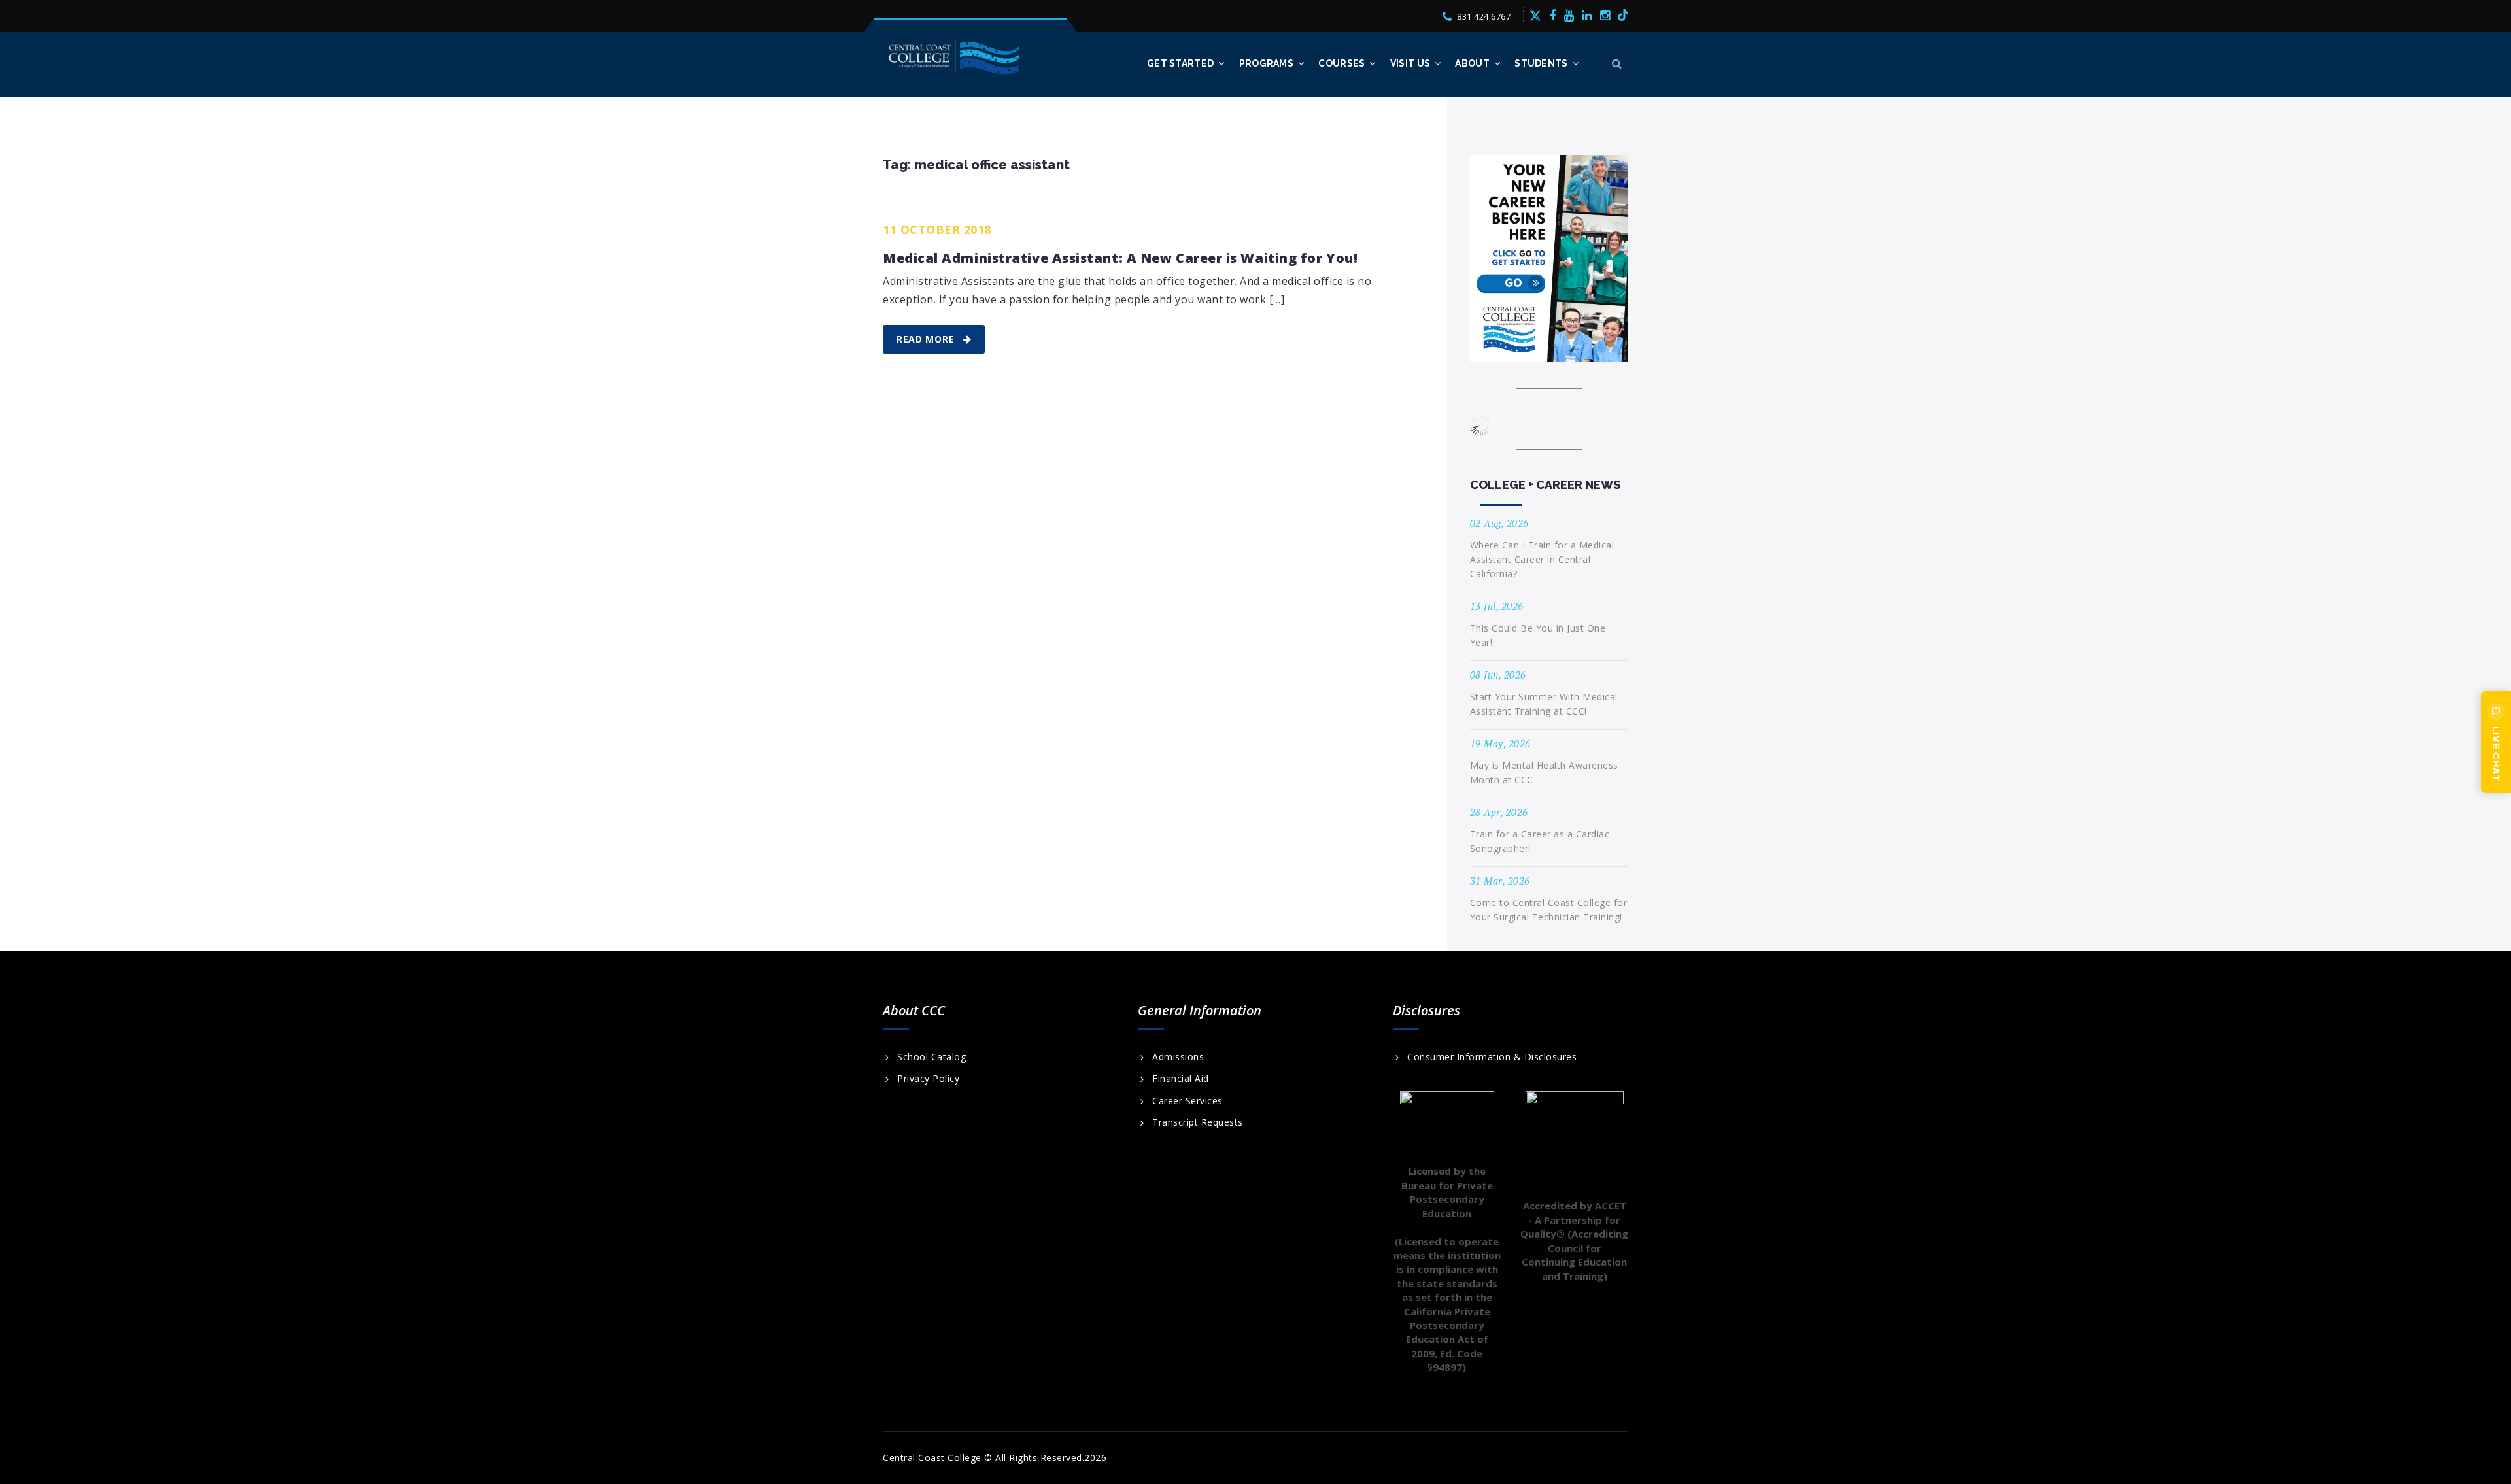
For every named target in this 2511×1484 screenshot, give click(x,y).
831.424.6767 (1484, 16)
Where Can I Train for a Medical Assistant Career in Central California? (1542, 559)
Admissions (1178, 1057)
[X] (1535, 15)
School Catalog (931, 1057)
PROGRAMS (1266, 63)
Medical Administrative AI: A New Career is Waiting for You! (1120, 258)
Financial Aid (1181, 1079)
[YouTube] (1569, 15)
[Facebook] (1553, 15)
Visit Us (1410, 63)
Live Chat (2496, 754)
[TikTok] (1623, 15)
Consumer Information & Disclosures (1492, 1057)
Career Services (1187, 1101)
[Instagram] (1605, 15)
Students (1541, 63)
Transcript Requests (1198, 1122)
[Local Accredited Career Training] (955, 57)
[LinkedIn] (1587, 15)
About (1472, 63)
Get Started (1180, 63)
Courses (1341, 63)
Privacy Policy (928, 1079)
